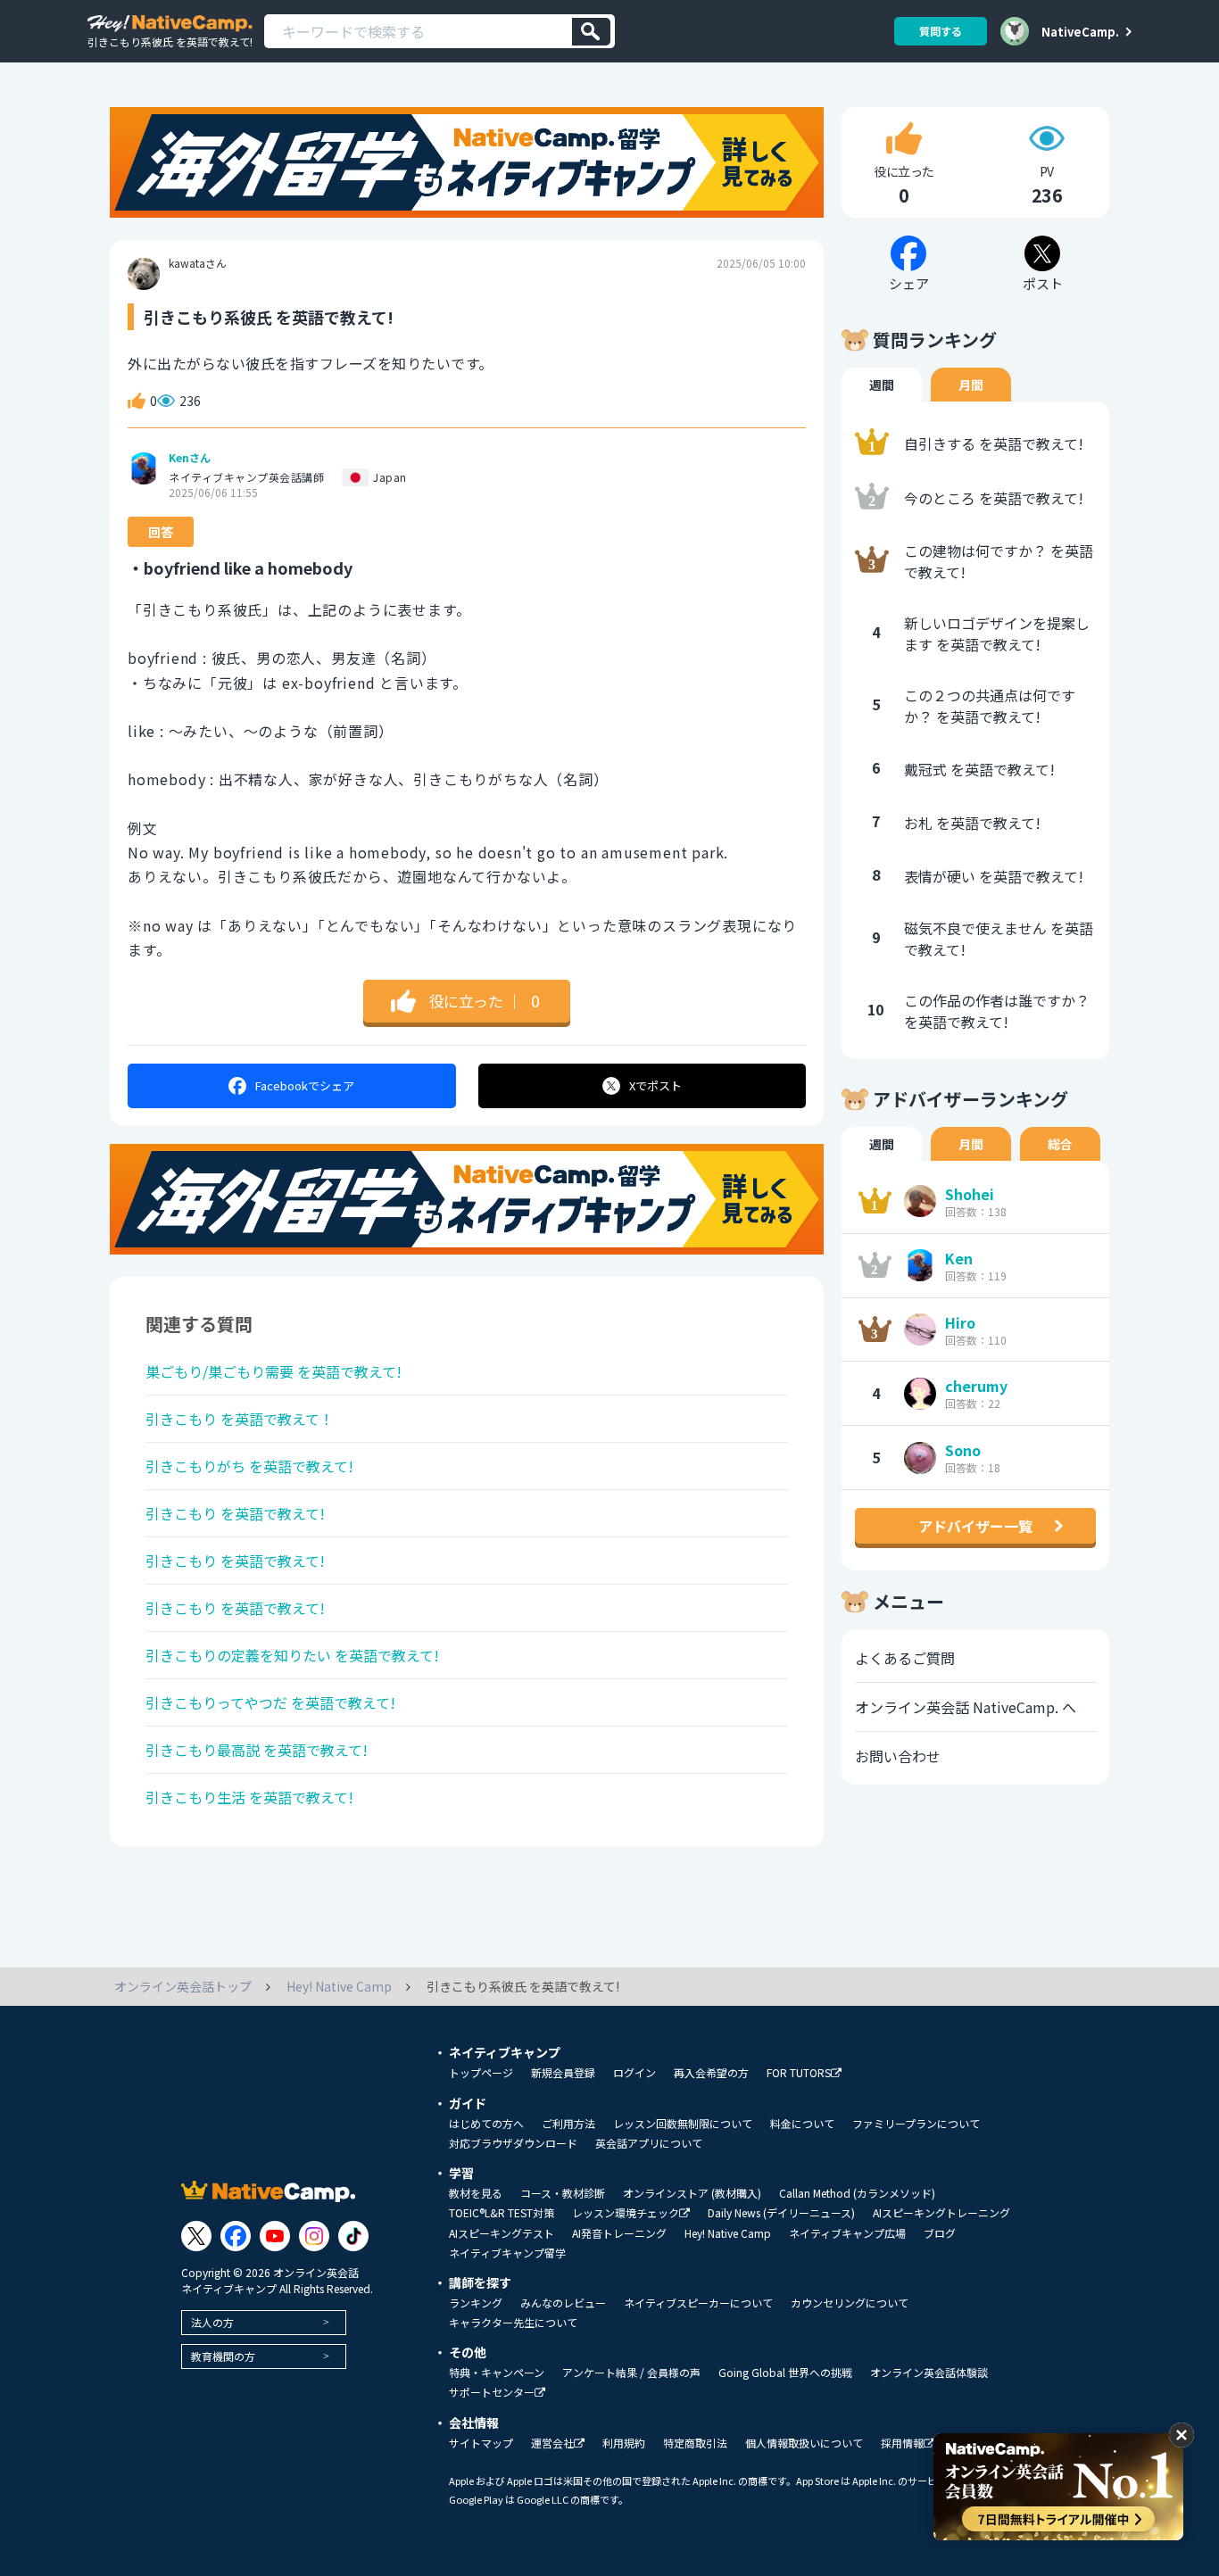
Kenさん (190, 458)
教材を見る (476, 2193)
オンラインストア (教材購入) (692, 2193)
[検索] (591, 32)
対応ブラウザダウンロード (513, 2143)
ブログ (940, 2233)
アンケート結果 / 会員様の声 (631, 2373)
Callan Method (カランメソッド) (857, 2193)
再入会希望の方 (711, 2073)
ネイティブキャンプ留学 (507, 2253)
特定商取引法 (695, 2443)
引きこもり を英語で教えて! (235, 1513)
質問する (941, 31)
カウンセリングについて (850, 2303)
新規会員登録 (563, 2073)
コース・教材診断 (563, 2193)
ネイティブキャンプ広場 (847, 2233)
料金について (802, 2124)
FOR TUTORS (799, 2073)
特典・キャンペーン (497, 2373)
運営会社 (552, 2443)
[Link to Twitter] (196, 2236)
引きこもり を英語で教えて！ (240, 1419)
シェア (305, 1085)
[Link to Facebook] (236, 2236)
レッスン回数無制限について (683, 2124)
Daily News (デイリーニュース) (781, 2213)
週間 (882, 385)
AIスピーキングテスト (502, 2233)
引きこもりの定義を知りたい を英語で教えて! (292, 1655)
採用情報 (902, 2443)
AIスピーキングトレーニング (941, 2213)
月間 (971, 385)
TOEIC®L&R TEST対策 (502, 2213)
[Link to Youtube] (275, 2236)
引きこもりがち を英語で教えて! (249, 1466)
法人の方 (212, 2322)
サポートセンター (492, 2393)
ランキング (476, 2303)
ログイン (634, 2073)
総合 (1060, 1144)
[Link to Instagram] (314, 2236)
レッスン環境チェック (626, 2213)
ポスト (655, 1085)
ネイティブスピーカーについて (698, 2303)
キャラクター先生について (513, 2323)
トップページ (481, 2073)
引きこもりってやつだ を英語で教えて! (270, 1702)
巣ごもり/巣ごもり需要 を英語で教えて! (274, 1371)
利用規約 (624, 2443)
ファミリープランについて (916, 2124)
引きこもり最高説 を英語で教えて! (257, 1750)
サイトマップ (481, 2443)
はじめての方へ (486, 2124)
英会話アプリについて (649, 2143)
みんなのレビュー (563, 2303)
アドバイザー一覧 (975, 1526)
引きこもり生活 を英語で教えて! (249, 1797)
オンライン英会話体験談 (929, 2373)
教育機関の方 (223, 2356)
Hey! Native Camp (728, 2233)
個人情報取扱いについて (804, 2443)
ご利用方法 (568, 2124)
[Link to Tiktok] (353, 2236)
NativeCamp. (1080, 31)
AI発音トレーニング (619, 2233)
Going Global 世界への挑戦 (785, 2373)
